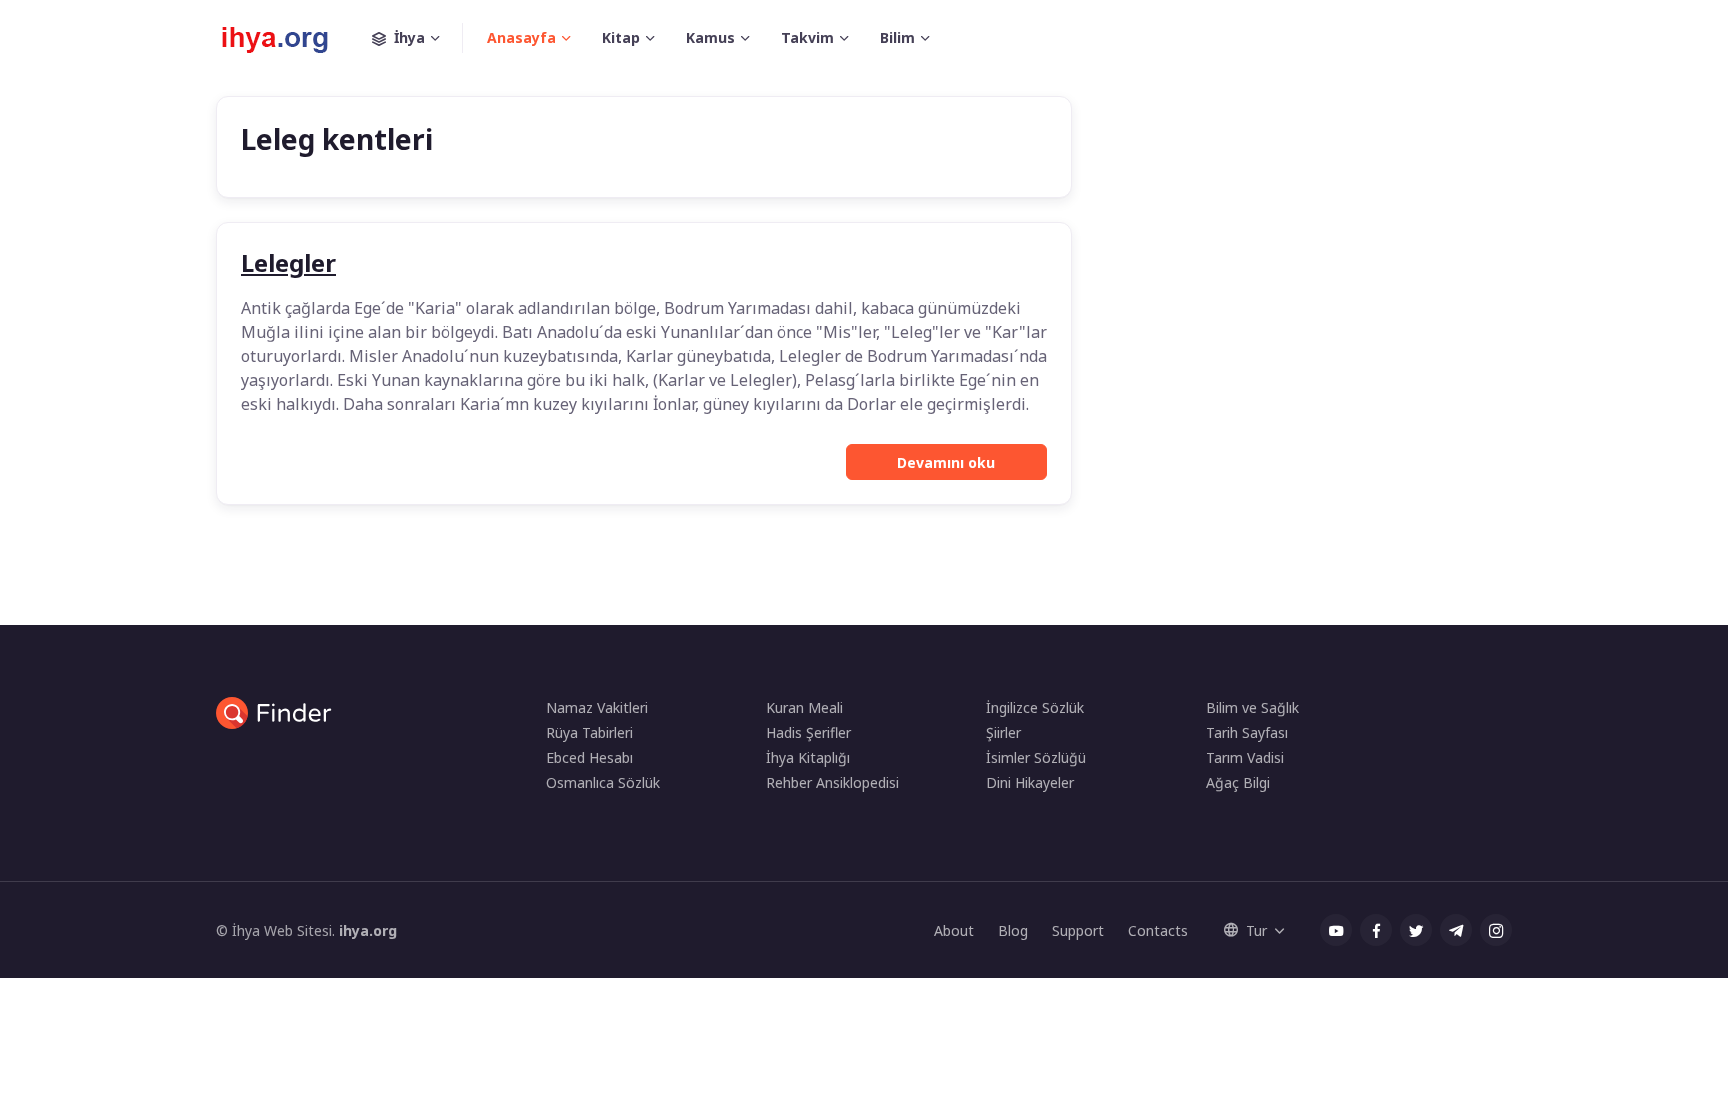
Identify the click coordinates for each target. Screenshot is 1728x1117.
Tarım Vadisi (1245, 757)
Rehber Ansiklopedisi (832, 782)
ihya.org (368, 930)
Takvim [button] (807, 37)
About (954, 930)
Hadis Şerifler (808, 732)
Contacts (1158, 930)
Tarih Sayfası (1247, 732)
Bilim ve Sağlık (1252, 707)
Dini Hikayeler (1030, 782)
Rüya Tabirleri (589, 732)
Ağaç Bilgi (1238, 782)
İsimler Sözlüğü (1036, 757)
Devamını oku (946, 462)
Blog (1013, 930)
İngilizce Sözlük (1035, 707)
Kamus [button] (710, 37)
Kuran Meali (804, 707)
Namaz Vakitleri (597, 707)
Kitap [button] (621, 37)
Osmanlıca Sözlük (603, 782)
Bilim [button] (897, 37)
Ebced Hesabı (589, 757)
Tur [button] (1256, 930)
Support (1078, 930)
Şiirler (1003, 732)
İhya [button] (409, 37)
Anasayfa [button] (521, 37)
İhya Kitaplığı (808, 757)
